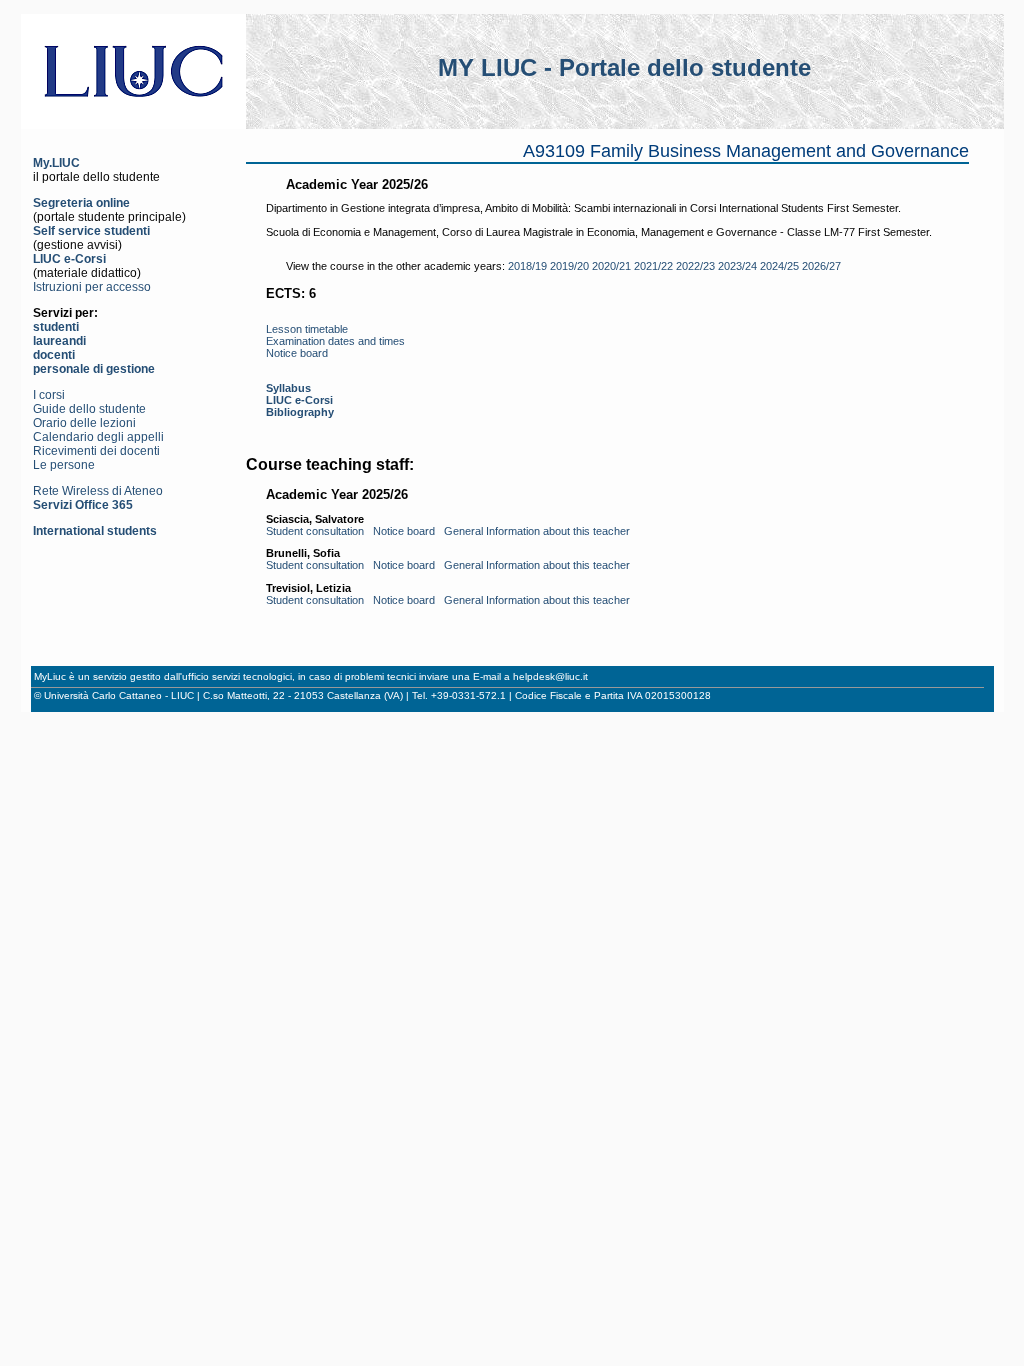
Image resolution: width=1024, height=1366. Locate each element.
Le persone (64, 465)
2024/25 (779, 266)
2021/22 (653, 266)
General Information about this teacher (537, 531)
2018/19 (527, 266)
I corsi (49, 395)
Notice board (297, 353)
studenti (56, 327)
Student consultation (315, 531)
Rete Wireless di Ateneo (98, 491)
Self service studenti (91, 231)
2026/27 (821, 266)
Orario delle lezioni (84, 423)
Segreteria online (81, 203)
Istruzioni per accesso (92, 287)
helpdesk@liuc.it (550, 676)
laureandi (59, 341)
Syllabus (288, 388)
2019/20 (569, 266)
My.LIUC (56, 163)
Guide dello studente (89, 409)
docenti (54, 355)
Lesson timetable (307, 329)
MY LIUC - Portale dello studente (624, 67)
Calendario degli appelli (98, 437)
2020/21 (611, 266)
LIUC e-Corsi (69, 259)
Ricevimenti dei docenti (96, 451)
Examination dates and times (335, 341)
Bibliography (300, 412)
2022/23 (695, 266)
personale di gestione (94, 369)
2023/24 (737, 266)
